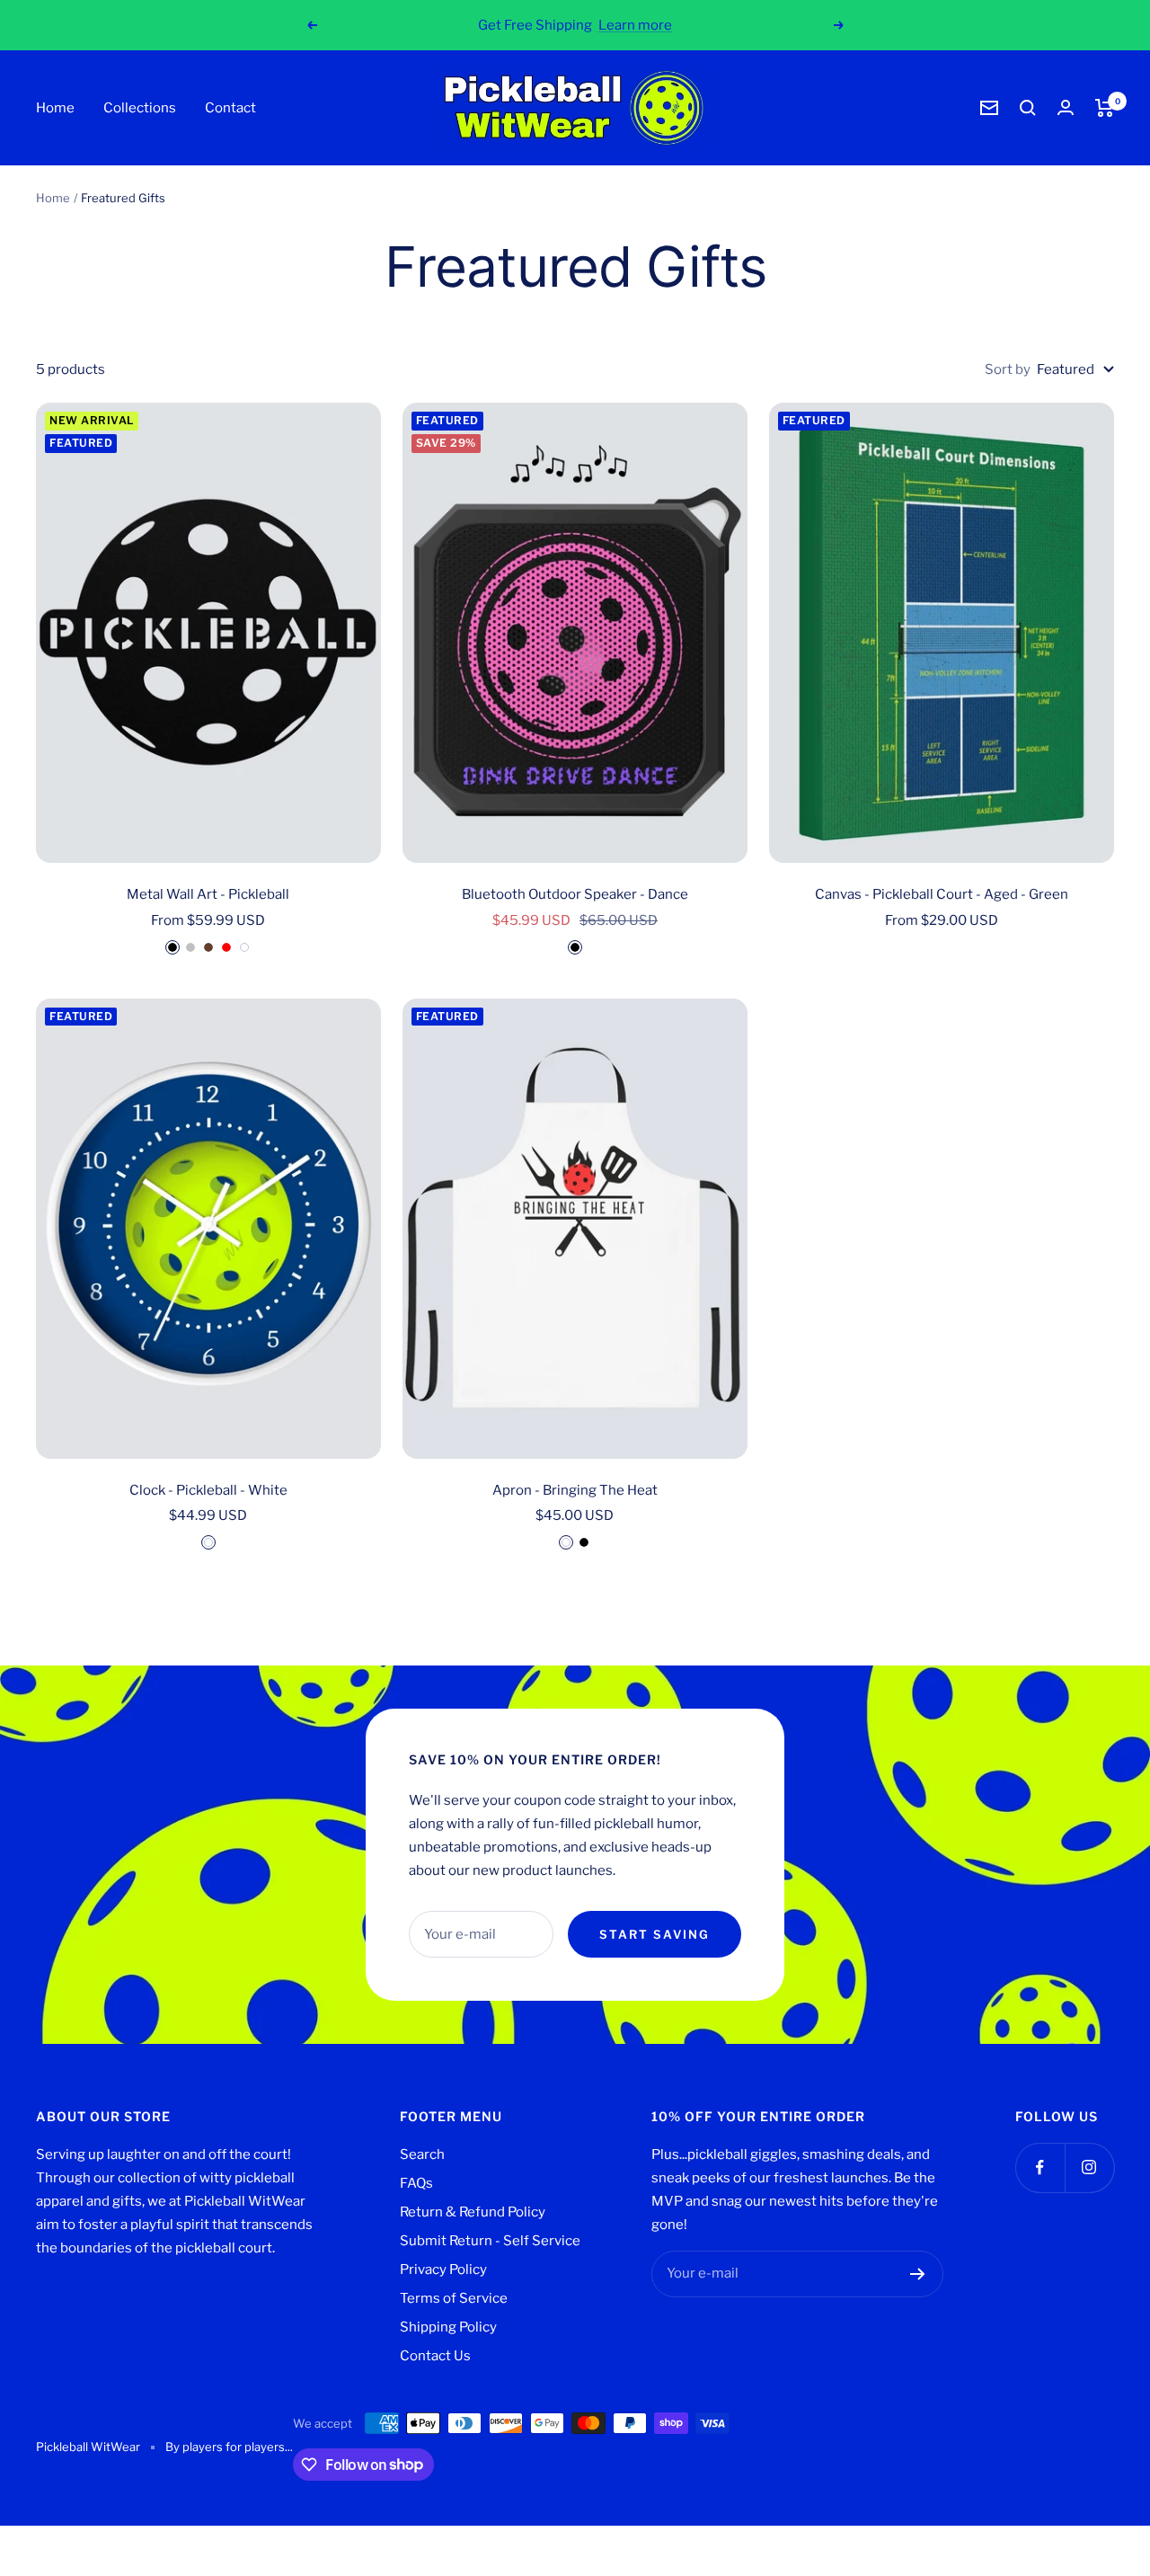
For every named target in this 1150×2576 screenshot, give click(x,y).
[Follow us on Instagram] (1089, 2167)
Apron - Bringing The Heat (575, 1490)
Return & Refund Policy (473, 2212)
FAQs (416, 2183)
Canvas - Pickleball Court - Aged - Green (942, 894)
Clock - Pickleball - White (208, 1490)
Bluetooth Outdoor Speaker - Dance (575, 894)
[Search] (1028, 108)
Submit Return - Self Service (490, 2241)
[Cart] (1105, 108)
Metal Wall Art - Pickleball (208, 894)
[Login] (1066, 107)
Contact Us (435, 2356)
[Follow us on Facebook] (1040, 2167)
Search (422, 2154)
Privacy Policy (443, 2270)
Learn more (635, 25)
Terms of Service (454, 2298)
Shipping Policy (448, 2327)
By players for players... (229, 2447)
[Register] (918, 2274)
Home (55, 108)
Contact (230, 108)
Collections (140, 108)
